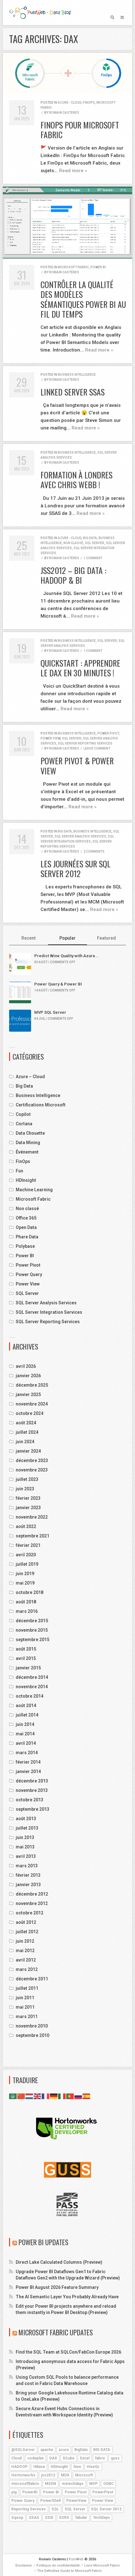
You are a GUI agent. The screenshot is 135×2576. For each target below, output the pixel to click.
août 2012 (26, 1922)
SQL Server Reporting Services (85, 743)
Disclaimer (24, 2565)
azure (64, 2450)
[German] (54, 2096)
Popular (67, 938)
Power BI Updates (43, 2242)
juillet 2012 (27, 1932)
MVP (93, 2484)
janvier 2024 (28, 1451)
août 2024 (26, 1423)
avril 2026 (26, 1366)
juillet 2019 (27, 1564)
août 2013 (26, 1819)
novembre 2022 (32, 1517)
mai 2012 (25, 1951)
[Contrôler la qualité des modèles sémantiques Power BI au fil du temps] (67, 223)
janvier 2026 (28, 1376)
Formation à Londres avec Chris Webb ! (76, 480)
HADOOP (19, 2467)
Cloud (16, 2458)
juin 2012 (25, 1941)
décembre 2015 (32, 1621)
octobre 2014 (30, 1696)
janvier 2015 (28, 1668)
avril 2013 (26, 1856)
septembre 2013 (32, 1809)
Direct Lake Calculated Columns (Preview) (59, 2262)
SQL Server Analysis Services (80, 836)
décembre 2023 (32, 1460)
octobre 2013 (30, 1800)
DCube (69, 2458)
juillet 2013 (27, 1828)
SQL (55, 2509)
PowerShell (50, 2501)
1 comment (93, 558)
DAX (53, 2458)
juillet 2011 (27, 1988)
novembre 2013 (32, 1790)
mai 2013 (25, 1847)
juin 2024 (25, 1442)
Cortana (24, 1124)
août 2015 (26, 1649)
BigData (81, 2450)
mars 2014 (27, 1753)
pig (14, 2492)
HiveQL (93, 2467)
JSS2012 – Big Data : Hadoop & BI (73, 575)
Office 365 (26, 1218)
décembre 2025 (32, 1385)
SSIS (49, 2518)
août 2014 (26, 1706)
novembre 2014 (32, 1687)
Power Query (29, 1274)
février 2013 (28, 1875)
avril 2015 (26, 1658)
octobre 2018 (30, 1592)
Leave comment (97, 748)
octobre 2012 (30, 1913)
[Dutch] (30, 2096)
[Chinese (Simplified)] (21, 2096)
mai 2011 (25, 2007)
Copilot (23, 1114)
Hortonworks (23, 2475)
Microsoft (84, 2475)
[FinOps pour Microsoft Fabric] (67, 73)
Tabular (81, 2518)
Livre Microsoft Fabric (102, 2565)
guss (115, 2458)
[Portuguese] (70, 2096)
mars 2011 (27, 2017)
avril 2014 (26, 1743)
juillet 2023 (27, 1479)
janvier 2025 (28, 1394)
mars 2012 (27, 1969)
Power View (50, 738)
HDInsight (26, 1180)
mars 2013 (27, 1866)
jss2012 (48, 2475)
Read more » (73, 171)
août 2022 (26, 1526)
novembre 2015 (32, 1630)
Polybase (25, 1246)
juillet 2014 (27, 1715)
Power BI (98, 267)
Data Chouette (30, 1133)
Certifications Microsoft (41, 1105)
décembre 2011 (32, 1979)
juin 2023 (25, 1489)
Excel (85, 2458)
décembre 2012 (32, 1894)
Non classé (73, 543)
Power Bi (51, 2492)
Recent (29, 938)
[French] (46, 2096)
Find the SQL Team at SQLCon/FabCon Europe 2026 (68, 2352)
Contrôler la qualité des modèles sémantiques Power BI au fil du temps (83, 299)
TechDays (101, 2518)
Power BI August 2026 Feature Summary (57, 2287)
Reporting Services (29, 2509)
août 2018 (26, 1602)
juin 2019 (25, 1574)
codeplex (35, 2458)
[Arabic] (13, 2096)
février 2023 (28, 1498)
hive (77, 2467)
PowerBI (30, 2492)
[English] (38, 2096)
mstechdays (73, 2484)
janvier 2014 (28, 1771)
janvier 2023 (28, 1508)
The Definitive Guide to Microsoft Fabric (69, 2571)
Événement (27, 1152)
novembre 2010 (32, 2026)
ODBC (108, 2484)
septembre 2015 (32, 1640)
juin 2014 (25, 1724)
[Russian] (78, 2096)
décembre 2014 (32, 1677)
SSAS (34, 2518)
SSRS (64, 2518)
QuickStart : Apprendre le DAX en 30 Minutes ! (80, 668)
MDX (65, 2475)
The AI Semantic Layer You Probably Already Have (67, 2297)
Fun (19, 1171)
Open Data (26, 1227)
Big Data (90, 538)
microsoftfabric (25, 2484)
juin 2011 (25, 1998)
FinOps (89, 103)
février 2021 (28, 1545)
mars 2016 (27, 1611)
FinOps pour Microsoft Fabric (80, 130)
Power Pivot (108, 733)
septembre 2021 (32, 1536)
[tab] (29, 939)
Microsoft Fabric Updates (56, 2332)
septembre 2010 (32, 2035)
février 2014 (28, 1762)
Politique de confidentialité (58, 2565)
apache (47, 2450)
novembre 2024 (32, 1404)
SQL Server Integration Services (49, 1312)
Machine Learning (34, 1190)
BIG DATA (102, 2450)
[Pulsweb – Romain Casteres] (40, 13)
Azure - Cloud (70, 103)
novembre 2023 (32, 1470)
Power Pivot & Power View (77, 766)
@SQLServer (23, 2450)
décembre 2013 (32, 1781)
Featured (106, 938)
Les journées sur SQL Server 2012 (76, 869)
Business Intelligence (77, 375)
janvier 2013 (28, 1885)
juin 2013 (25, 1837)
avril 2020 (26, 1555)
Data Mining (28, 1143)
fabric (100, 2458)
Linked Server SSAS (73, 392)
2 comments (94, 851)
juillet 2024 (27, 1432)
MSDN (51, 2484)
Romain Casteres (64, 113)
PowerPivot (103, 2492)
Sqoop (17, 2518)
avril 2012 (26, 1960)
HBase (39, 2467)
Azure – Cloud (30, 1077)
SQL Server (94, 543)
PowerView (76, 2501)
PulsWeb (76, 2559)
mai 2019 (25, 1583)
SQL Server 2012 (106, 2509)
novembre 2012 (32, 1903)
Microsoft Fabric (73, 267)
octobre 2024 (30, 1413)
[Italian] (62, 2096)
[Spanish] (87, 2096)
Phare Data (27, 1237)
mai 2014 (25, 1734)
